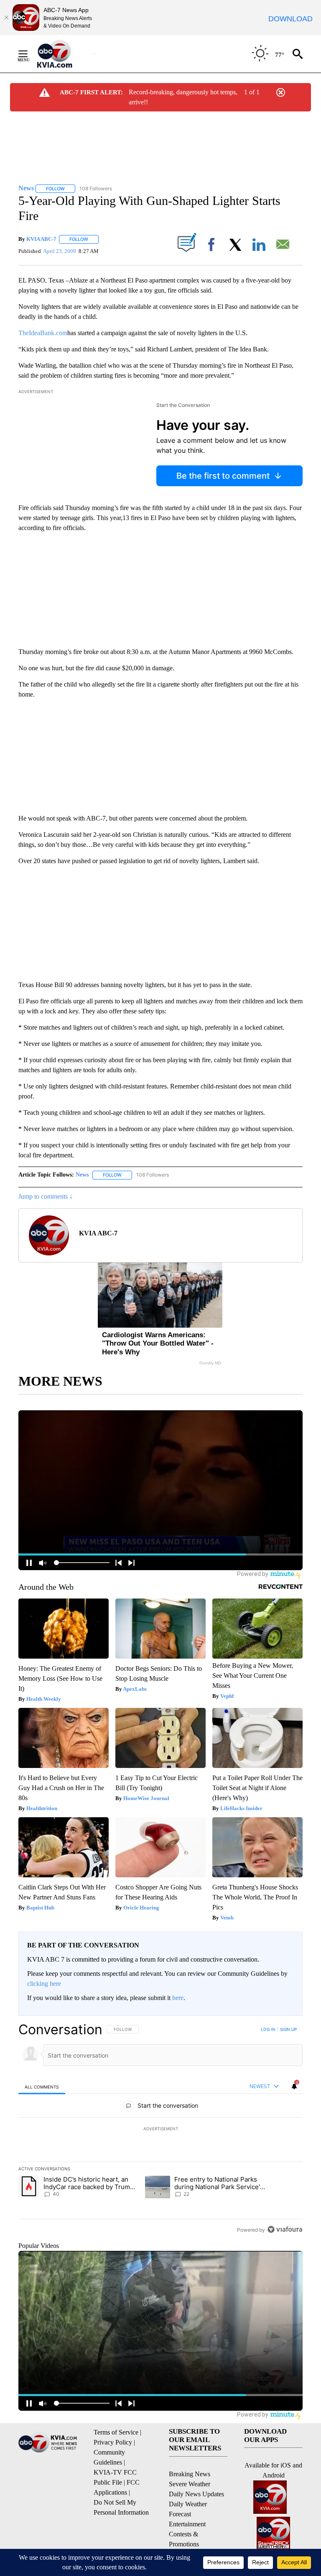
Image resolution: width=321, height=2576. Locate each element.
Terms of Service (116, 2432)
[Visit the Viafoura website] (285, 2229)
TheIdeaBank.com (43, 333)
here (178, 1998)
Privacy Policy (113, 2442)
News (82, 1175)
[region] (160, 2129)
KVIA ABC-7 (41, 239)
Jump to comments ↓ (46, 1196)
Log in (268, 2029)
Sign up (288, 2029)
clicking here (44, 1984)
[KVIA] (64, 54)
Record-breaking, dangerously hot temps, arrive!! (183, 97)
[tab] (42, 2087)
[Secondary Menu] (29, 54)
